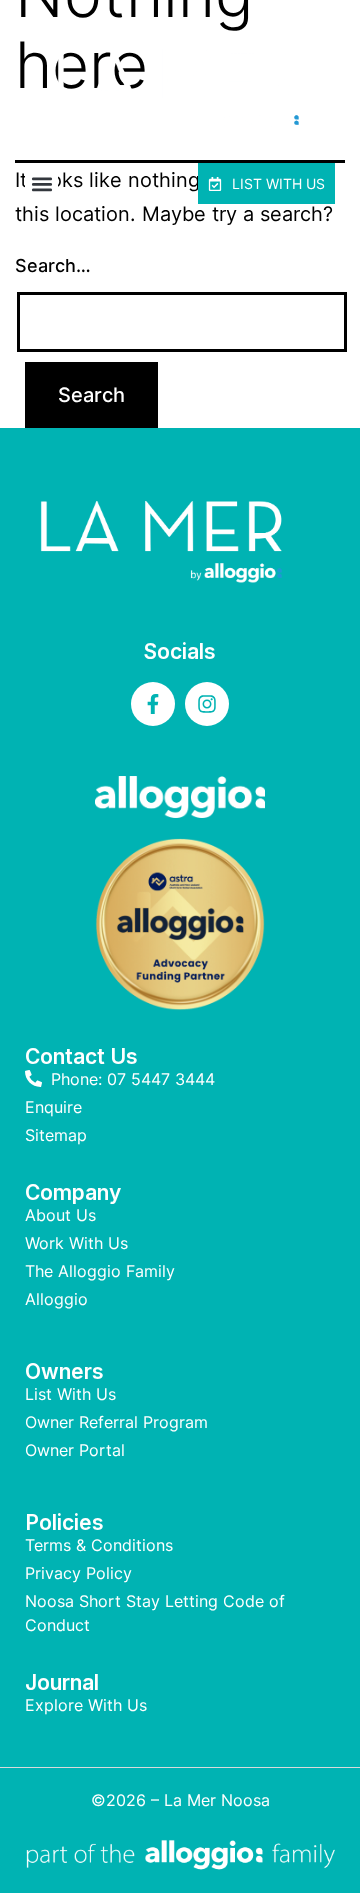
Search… (53, 265)
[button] (41, 183)
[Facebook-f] (153, 704)
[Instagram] (207, 704)
